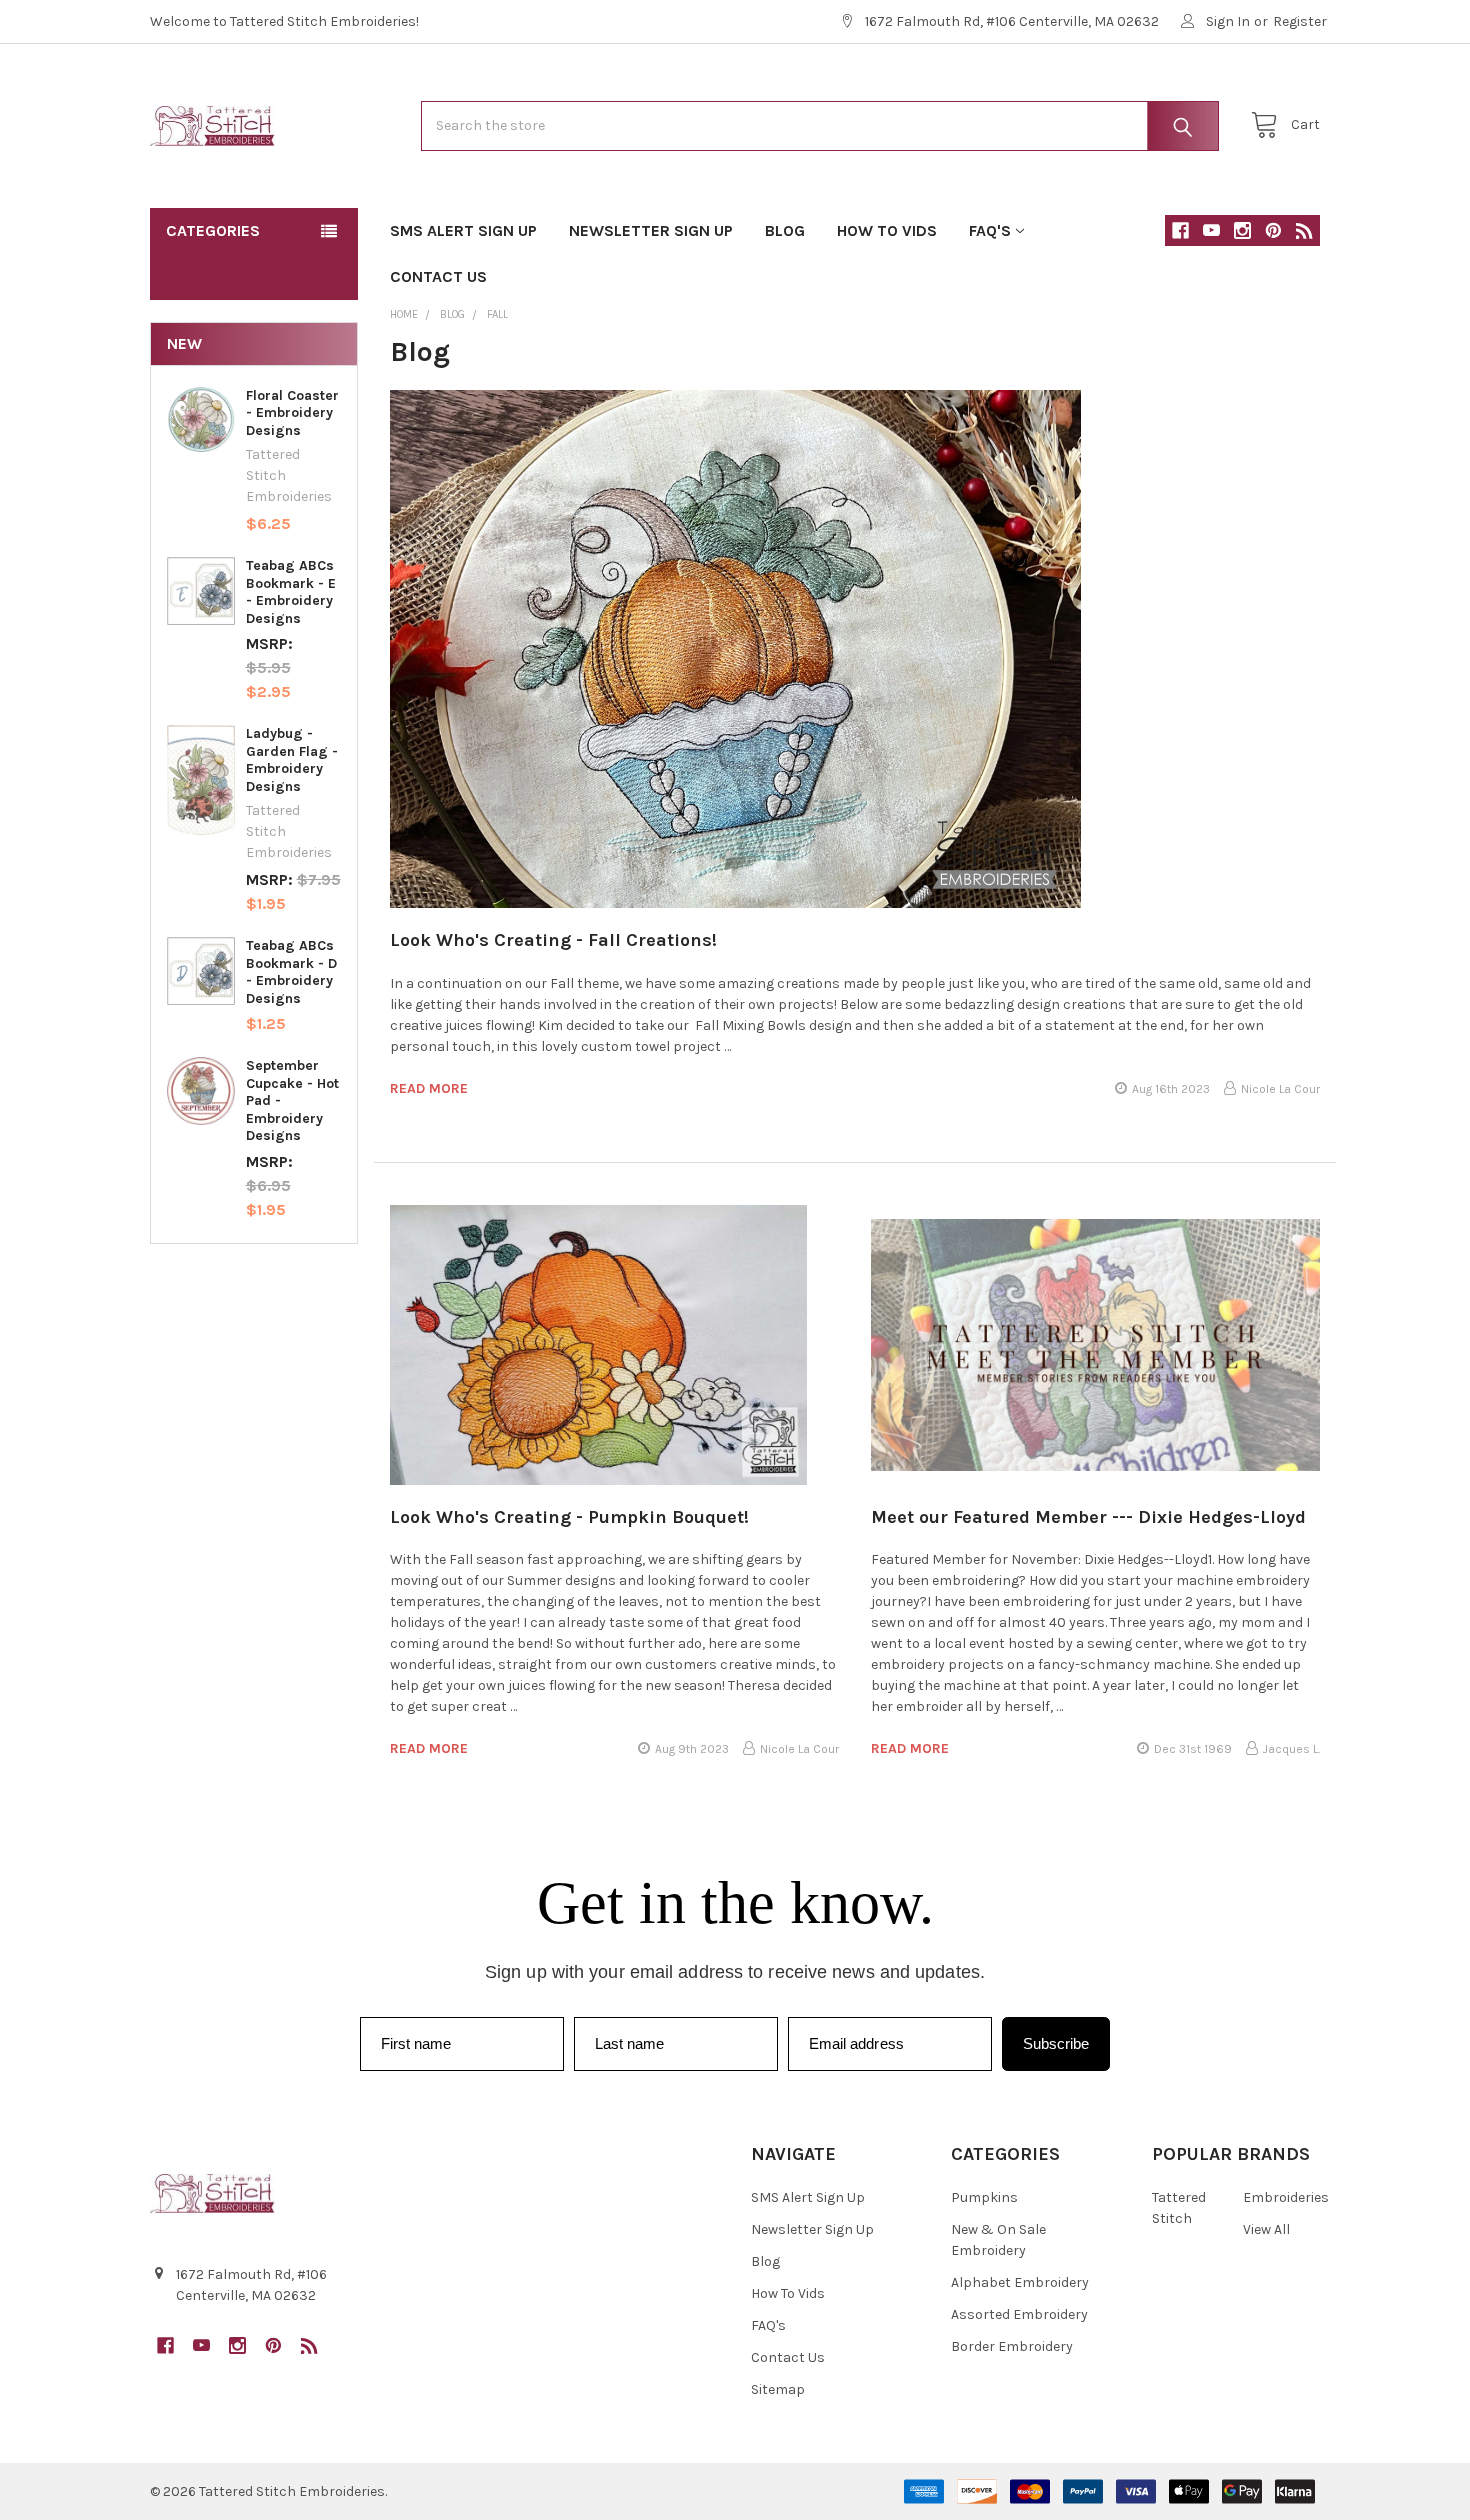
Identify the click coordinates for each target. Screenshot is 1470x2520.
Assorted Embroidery (1019, 2314)
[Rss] (1304, 230)
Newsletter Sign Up (651, 230)
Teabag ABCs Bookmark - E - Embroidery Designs (291, 592)
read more (429, 1088)
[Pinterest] (1273, 230)
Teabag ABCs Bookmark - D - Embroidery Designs (291, 972)
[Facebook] (1180, 230)
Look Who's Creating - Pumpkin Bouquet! (569, 1517)
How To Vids (887, 230)
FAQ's (990, 230)
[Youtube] (1211, 230)
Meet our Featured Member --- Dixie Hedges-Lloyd (1088, 1517)
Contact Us (438, 276)
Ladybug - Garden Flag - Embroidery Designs (292, 760)
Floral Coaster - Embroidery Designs (292, 413)
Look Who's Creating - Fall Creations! (553, 940)
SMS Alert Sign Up (463, 230)
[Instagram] (1242, 230)
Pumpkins (984, 2197)
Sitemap (778, 2389)
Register (1300, 21)
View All (1266, 2229)
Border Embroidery (1012, 2346)
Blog (785, 230)
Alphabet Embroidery (1020, 2282)
